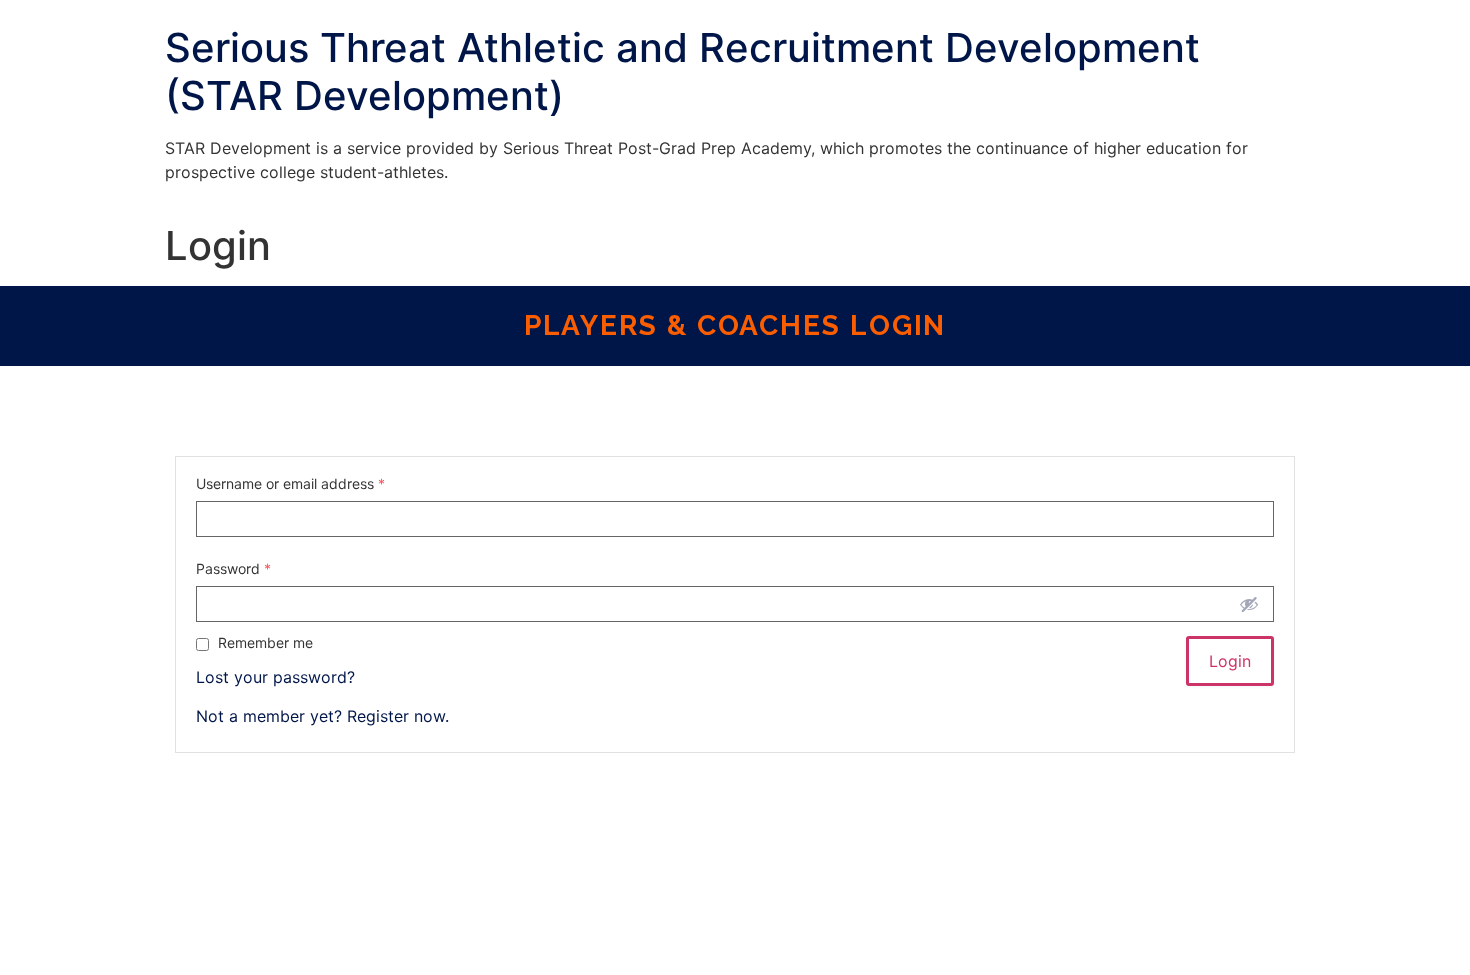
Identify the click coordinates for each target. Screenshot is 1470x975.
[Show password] (1249, 604)
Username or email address (290, 484)
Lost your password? (275, 677)
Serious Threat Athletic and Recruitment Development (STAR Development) (682, 71)
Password (233, 569)
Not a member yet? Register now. (322, 716)
